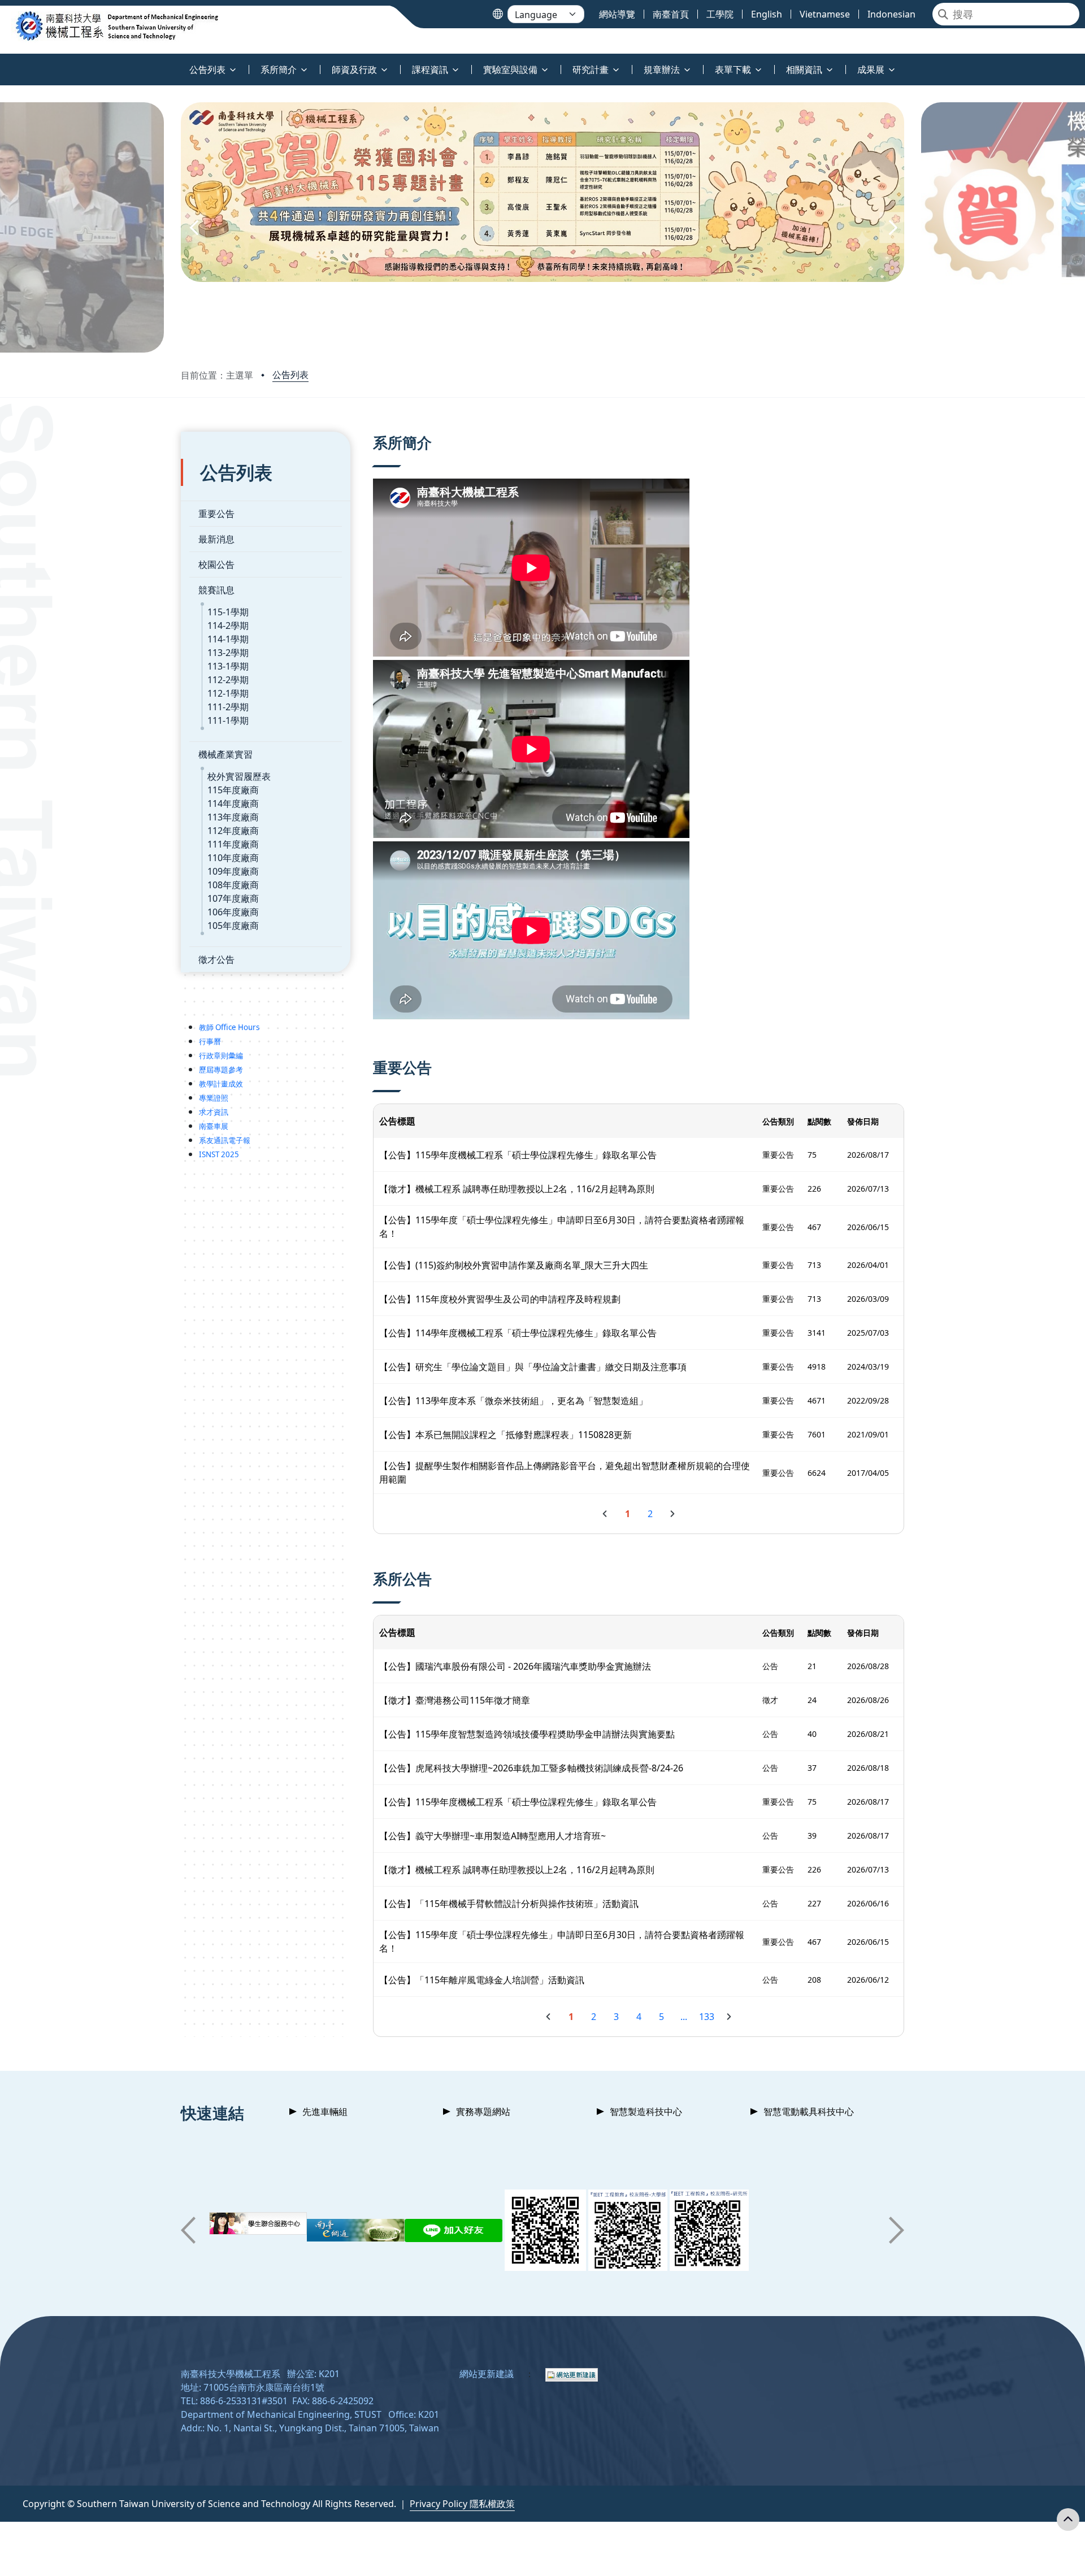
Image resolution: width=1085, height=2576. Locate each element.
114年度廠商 (233, 803)
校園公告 (216, 564)
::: (3, 63)
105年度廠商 (233, 926)
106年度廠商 (233, 912)
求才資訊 (214, 1112)
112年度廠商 (233, 831)
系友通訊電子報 (225, 1140)
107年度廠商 (233, 898)
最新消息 (216, 539)
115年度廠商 (233, 790)
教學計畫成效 (221, 1084)
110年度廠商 (233, 858)
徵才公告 (216, 959)
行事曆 (210, 1041)
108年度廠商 (233, 885)
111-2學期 (228, 707)
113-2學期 (228, 653)
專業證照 (214, 1098)
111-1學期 (228, 720)
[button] (193, 227)
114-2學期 (228, 625)
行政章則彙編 (221, 1055)
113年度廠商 (233, 817)
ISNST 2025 (219, 1154)
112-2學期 (228, 680)
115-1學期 (228, 612)
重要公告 (216, 514)
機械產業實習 (225, 754)
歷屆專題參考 (221, 1070)
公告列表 (290, 375)
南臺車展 (214, 1126)
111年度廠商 (233, 844)
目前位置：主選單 (217, 375)
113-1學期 (228, 666)
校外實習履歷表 (239, 776)
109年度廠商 (233, 871)
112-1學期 (228, 693)
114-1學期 (228, 639)
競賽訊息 (216, 590)
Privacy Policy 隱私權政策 (462, 2504)
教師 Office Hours (229, 1027)
